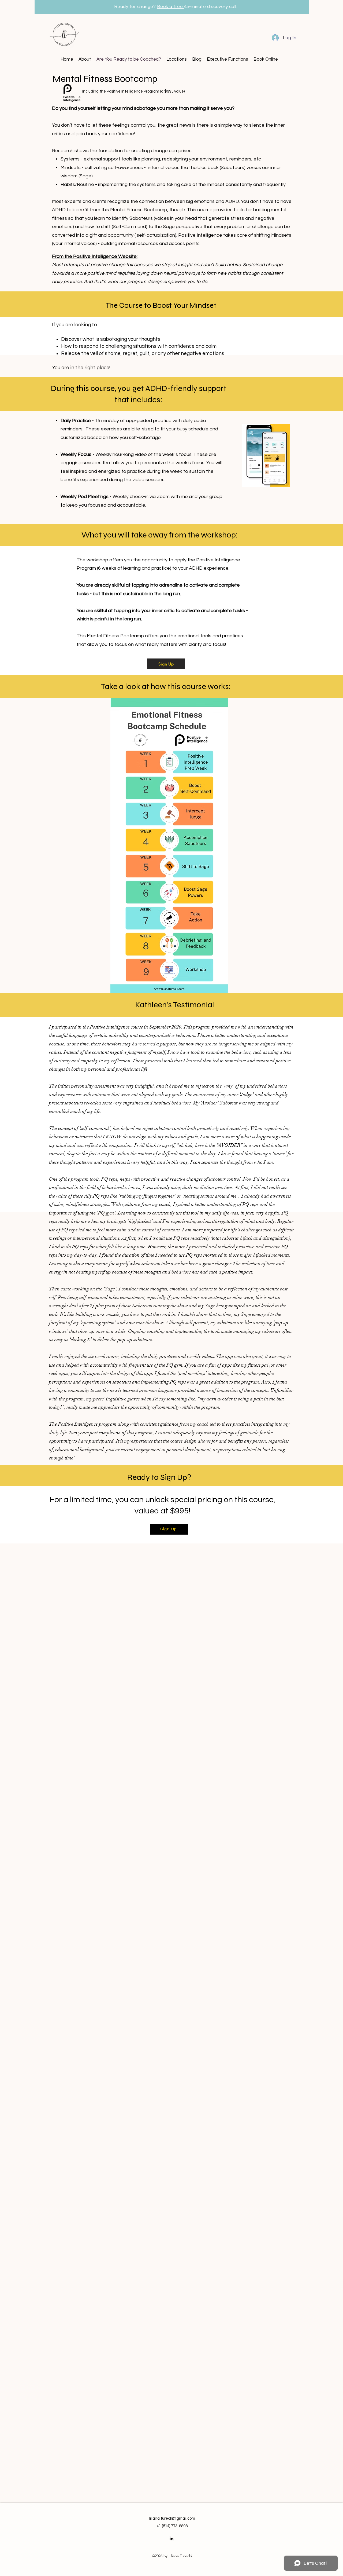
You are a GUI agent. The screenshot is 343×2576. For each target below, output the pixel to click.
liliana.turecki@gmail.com (172, 2518)
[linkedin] (171, 2538)
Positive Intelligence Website (105, 256)
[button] (177, 59)
